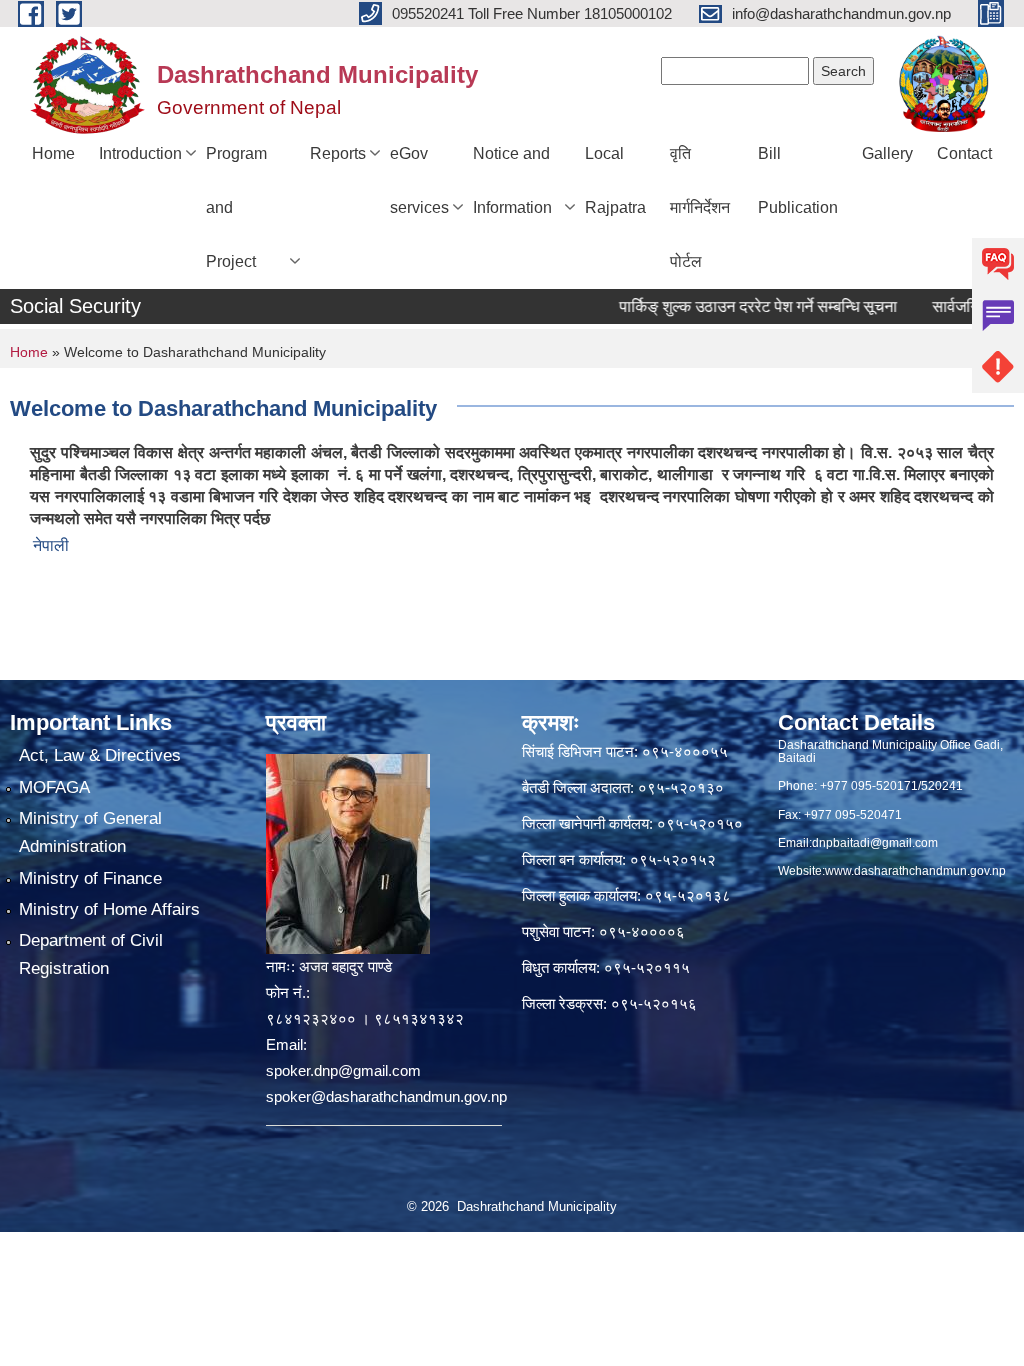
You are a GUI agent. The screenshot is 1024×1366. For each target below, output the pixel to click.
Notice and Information (512, 180)
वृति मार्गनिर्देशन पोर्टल (700, 207)
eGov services (419, 180)
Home (53, 153)
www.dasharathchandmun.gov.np (915, 871)
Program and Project (236, 207)
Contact (964, 153)
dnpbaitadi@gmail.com (875, 843)
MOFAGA (54, 787)
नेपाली (51, 545)
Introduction (140, 153)
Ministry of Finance (90, 878)
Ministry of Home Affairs (109, 909)
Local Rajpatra (615, 180)
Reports (338, 153)
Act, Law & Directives (100, 755)
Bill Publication (798, 180)
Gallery (887, 153)
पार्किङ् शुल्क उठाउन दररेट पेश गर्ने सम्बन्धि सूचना (734, 306)
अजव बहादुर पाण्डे (345, 966)
